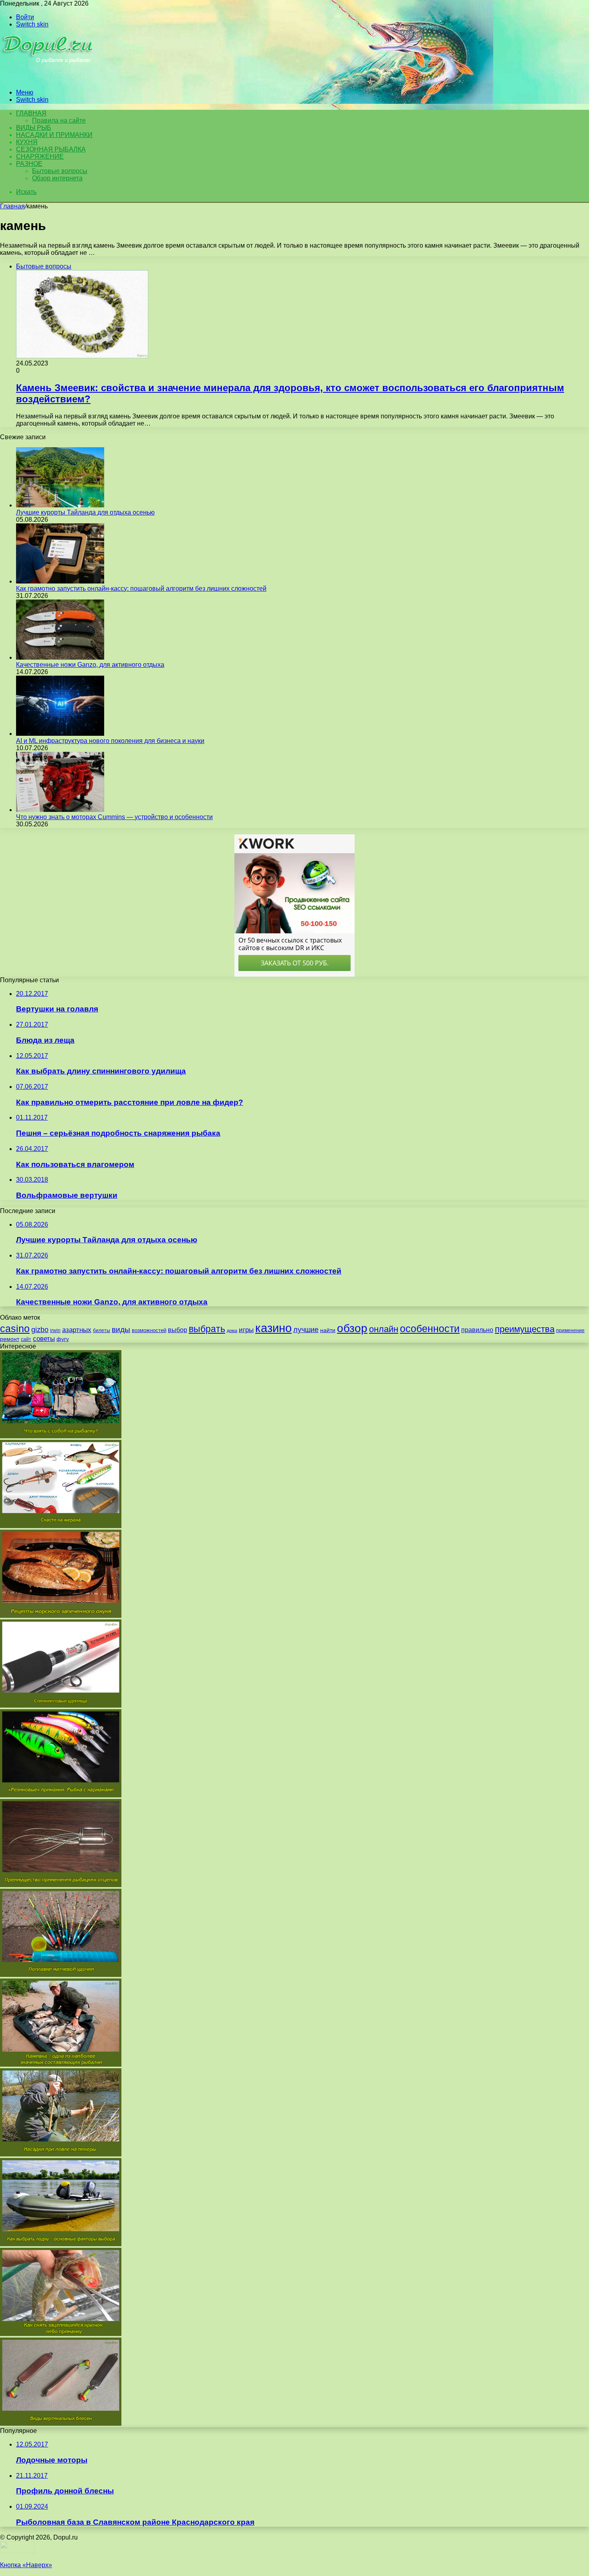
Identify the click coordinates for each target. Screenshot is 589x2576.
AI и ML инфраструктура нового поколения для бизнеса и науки (110, 741)
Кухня (27, 142)
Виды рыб (34, 128)
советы (44, 1339)
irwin (55, 1330)
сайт (26, 1339)
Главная (12, 206)
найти (328, 1330)
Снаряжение (40, 156)
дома (232, 1330)
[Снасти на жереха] (61, 1526)
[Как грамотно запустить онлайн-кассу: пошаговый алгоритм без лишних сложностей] (60, 581)
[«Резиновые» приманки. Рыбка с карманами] (61, 1795)
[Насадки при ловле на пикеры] (61, 2154)
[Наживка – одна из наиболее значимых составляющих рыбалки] (61, 2064)
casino (15, 1329)
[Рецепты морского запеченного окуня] (61, 1616)
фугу (63, 1339)
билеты (102, 1330)
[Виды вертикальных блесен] (61, 2424)
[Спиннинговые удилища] (61, 1705)
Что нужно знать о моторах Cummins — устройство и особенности (114, 817)
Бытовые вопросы (60, 171)
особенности (430, 1329)
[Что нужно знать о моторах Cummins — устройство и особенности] (60, 810)
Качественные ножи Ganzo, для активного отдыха (90, 665)
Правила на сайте (59, 120)
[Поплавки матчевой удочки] (61, 1975)
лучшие (306, 1330)
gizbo (40, 1330)
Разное (29, 164)
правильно (477, 1330)
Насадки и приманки (54, 135)
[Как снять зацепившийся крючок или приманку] (61, 2334)
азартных (77, 1330)
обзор (352, 1328)
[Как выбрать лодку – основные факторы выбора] (61, 2244)
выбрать (207, 1329)
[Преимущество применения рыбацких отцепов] (61, 1885)
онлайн (384, 1329)
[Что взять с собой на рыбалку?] (61, 1436)
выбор (178, 1330)
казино (273, 1328)
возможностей (149, 1330)
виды (121, 1329)
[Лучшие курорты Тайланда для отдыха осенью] (60, 505)
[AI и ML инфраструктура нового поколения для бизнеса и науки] (60, 734)
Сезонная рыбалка (51, 149)
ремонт (10, 1339)
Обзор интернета (57, 178)
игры (246, 1330)
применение (570, 1330)
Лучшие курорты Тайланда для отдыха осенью (85, 512)
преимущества (525, 1329)
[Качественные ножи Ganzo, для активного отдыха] (60, 657)
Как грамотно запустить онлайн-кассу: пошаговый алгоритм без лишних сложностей (141, 588)
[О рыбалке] (49, 79)
